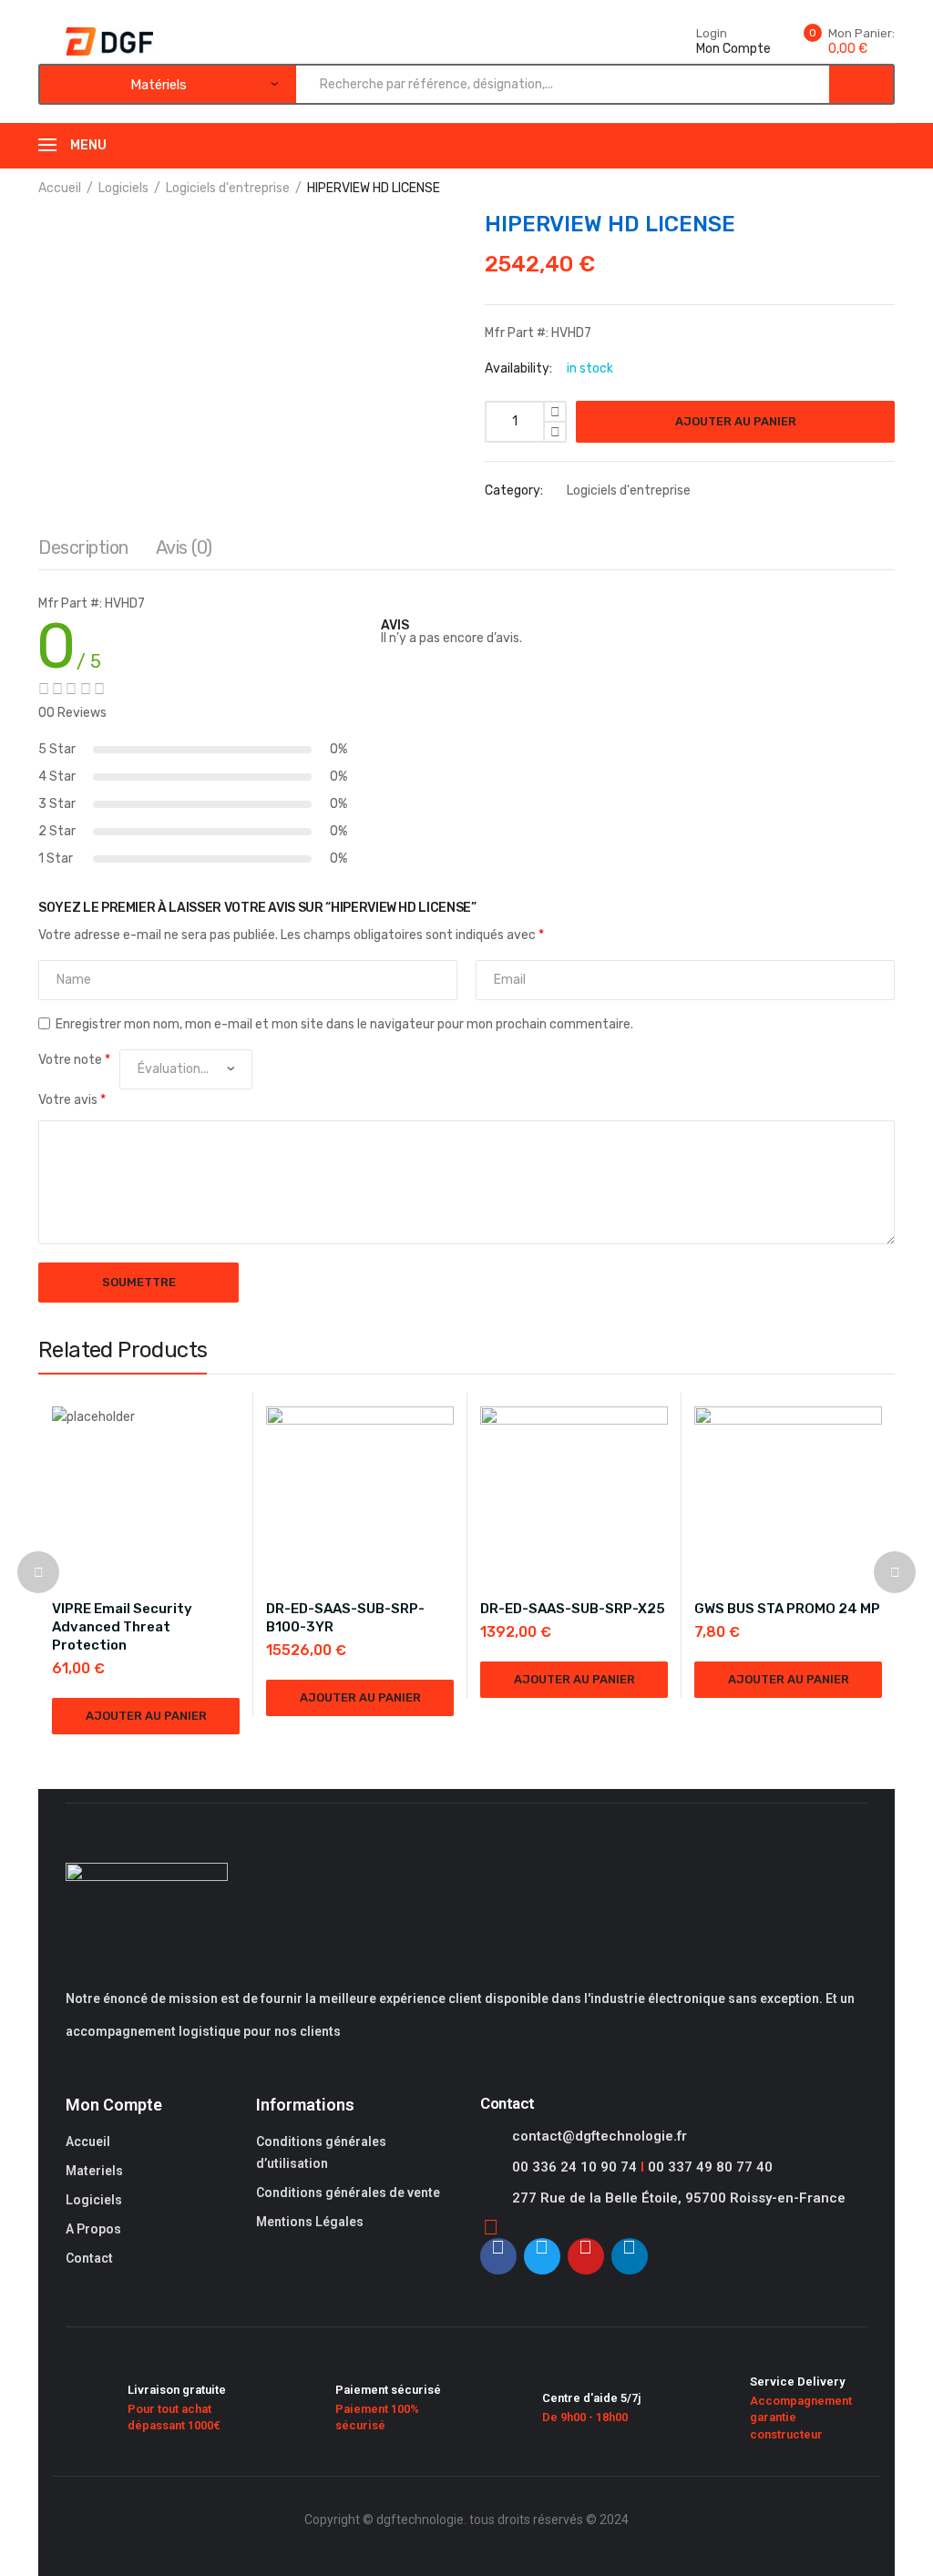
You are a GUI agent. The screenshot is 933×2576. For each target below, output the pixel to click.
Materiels (94, 2171)
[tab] (83, 552)
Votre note (74, 1060)
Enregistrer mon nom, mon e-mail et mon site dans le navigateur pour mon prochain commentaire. (344, 1024)
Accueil (60, 188)
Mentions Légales (310, 2222)
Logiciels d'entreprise (228, 188)
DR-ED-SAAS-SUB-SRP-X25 (573, 1609)
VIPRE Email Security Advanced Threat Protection (122, 1627)
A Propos (93, 2229)
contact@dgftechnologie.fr (600, 2136)
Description (83, 547)
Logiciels (123, 188)
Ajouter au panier (736, 421)
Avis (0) (184, 547)
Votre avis (72, 1100)
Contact (89, 2258)
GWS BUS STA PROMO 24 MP (787, 1609)
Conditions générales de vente (348, 2193)
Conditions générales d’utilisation (321, 2152)
